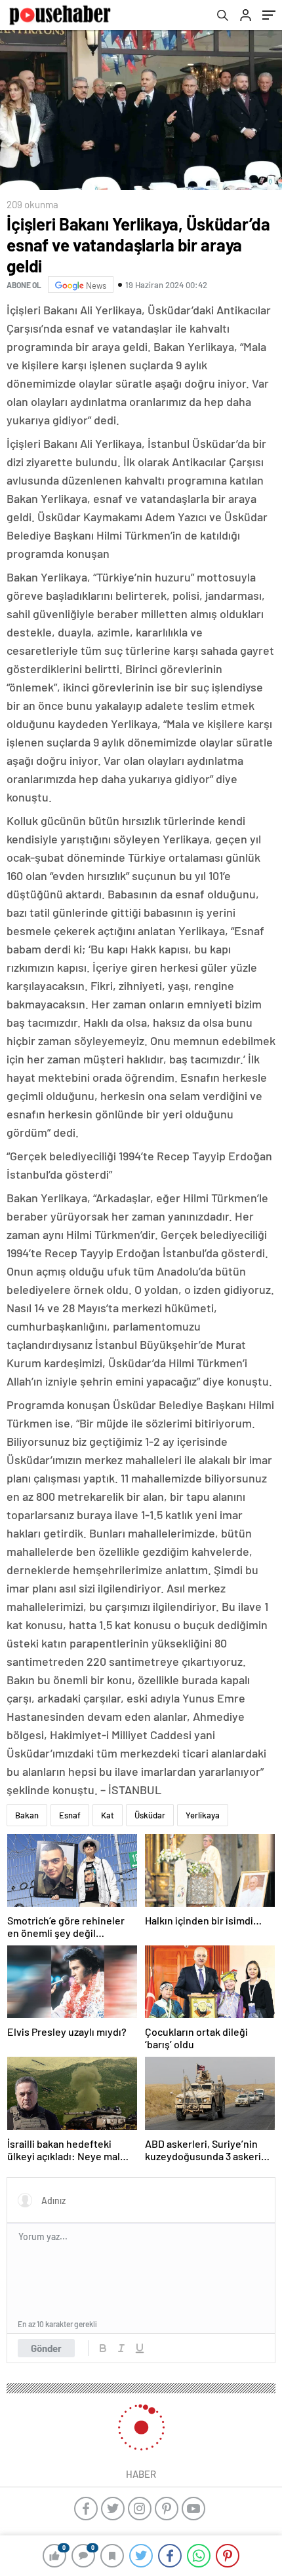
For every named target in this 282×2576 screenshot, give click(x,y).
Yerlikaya (203, 1815)
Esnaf (70, 1815)
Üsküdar (150, 1815)
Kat (108, 1815)
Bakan (27, 1815)
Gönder (46, 2348)
